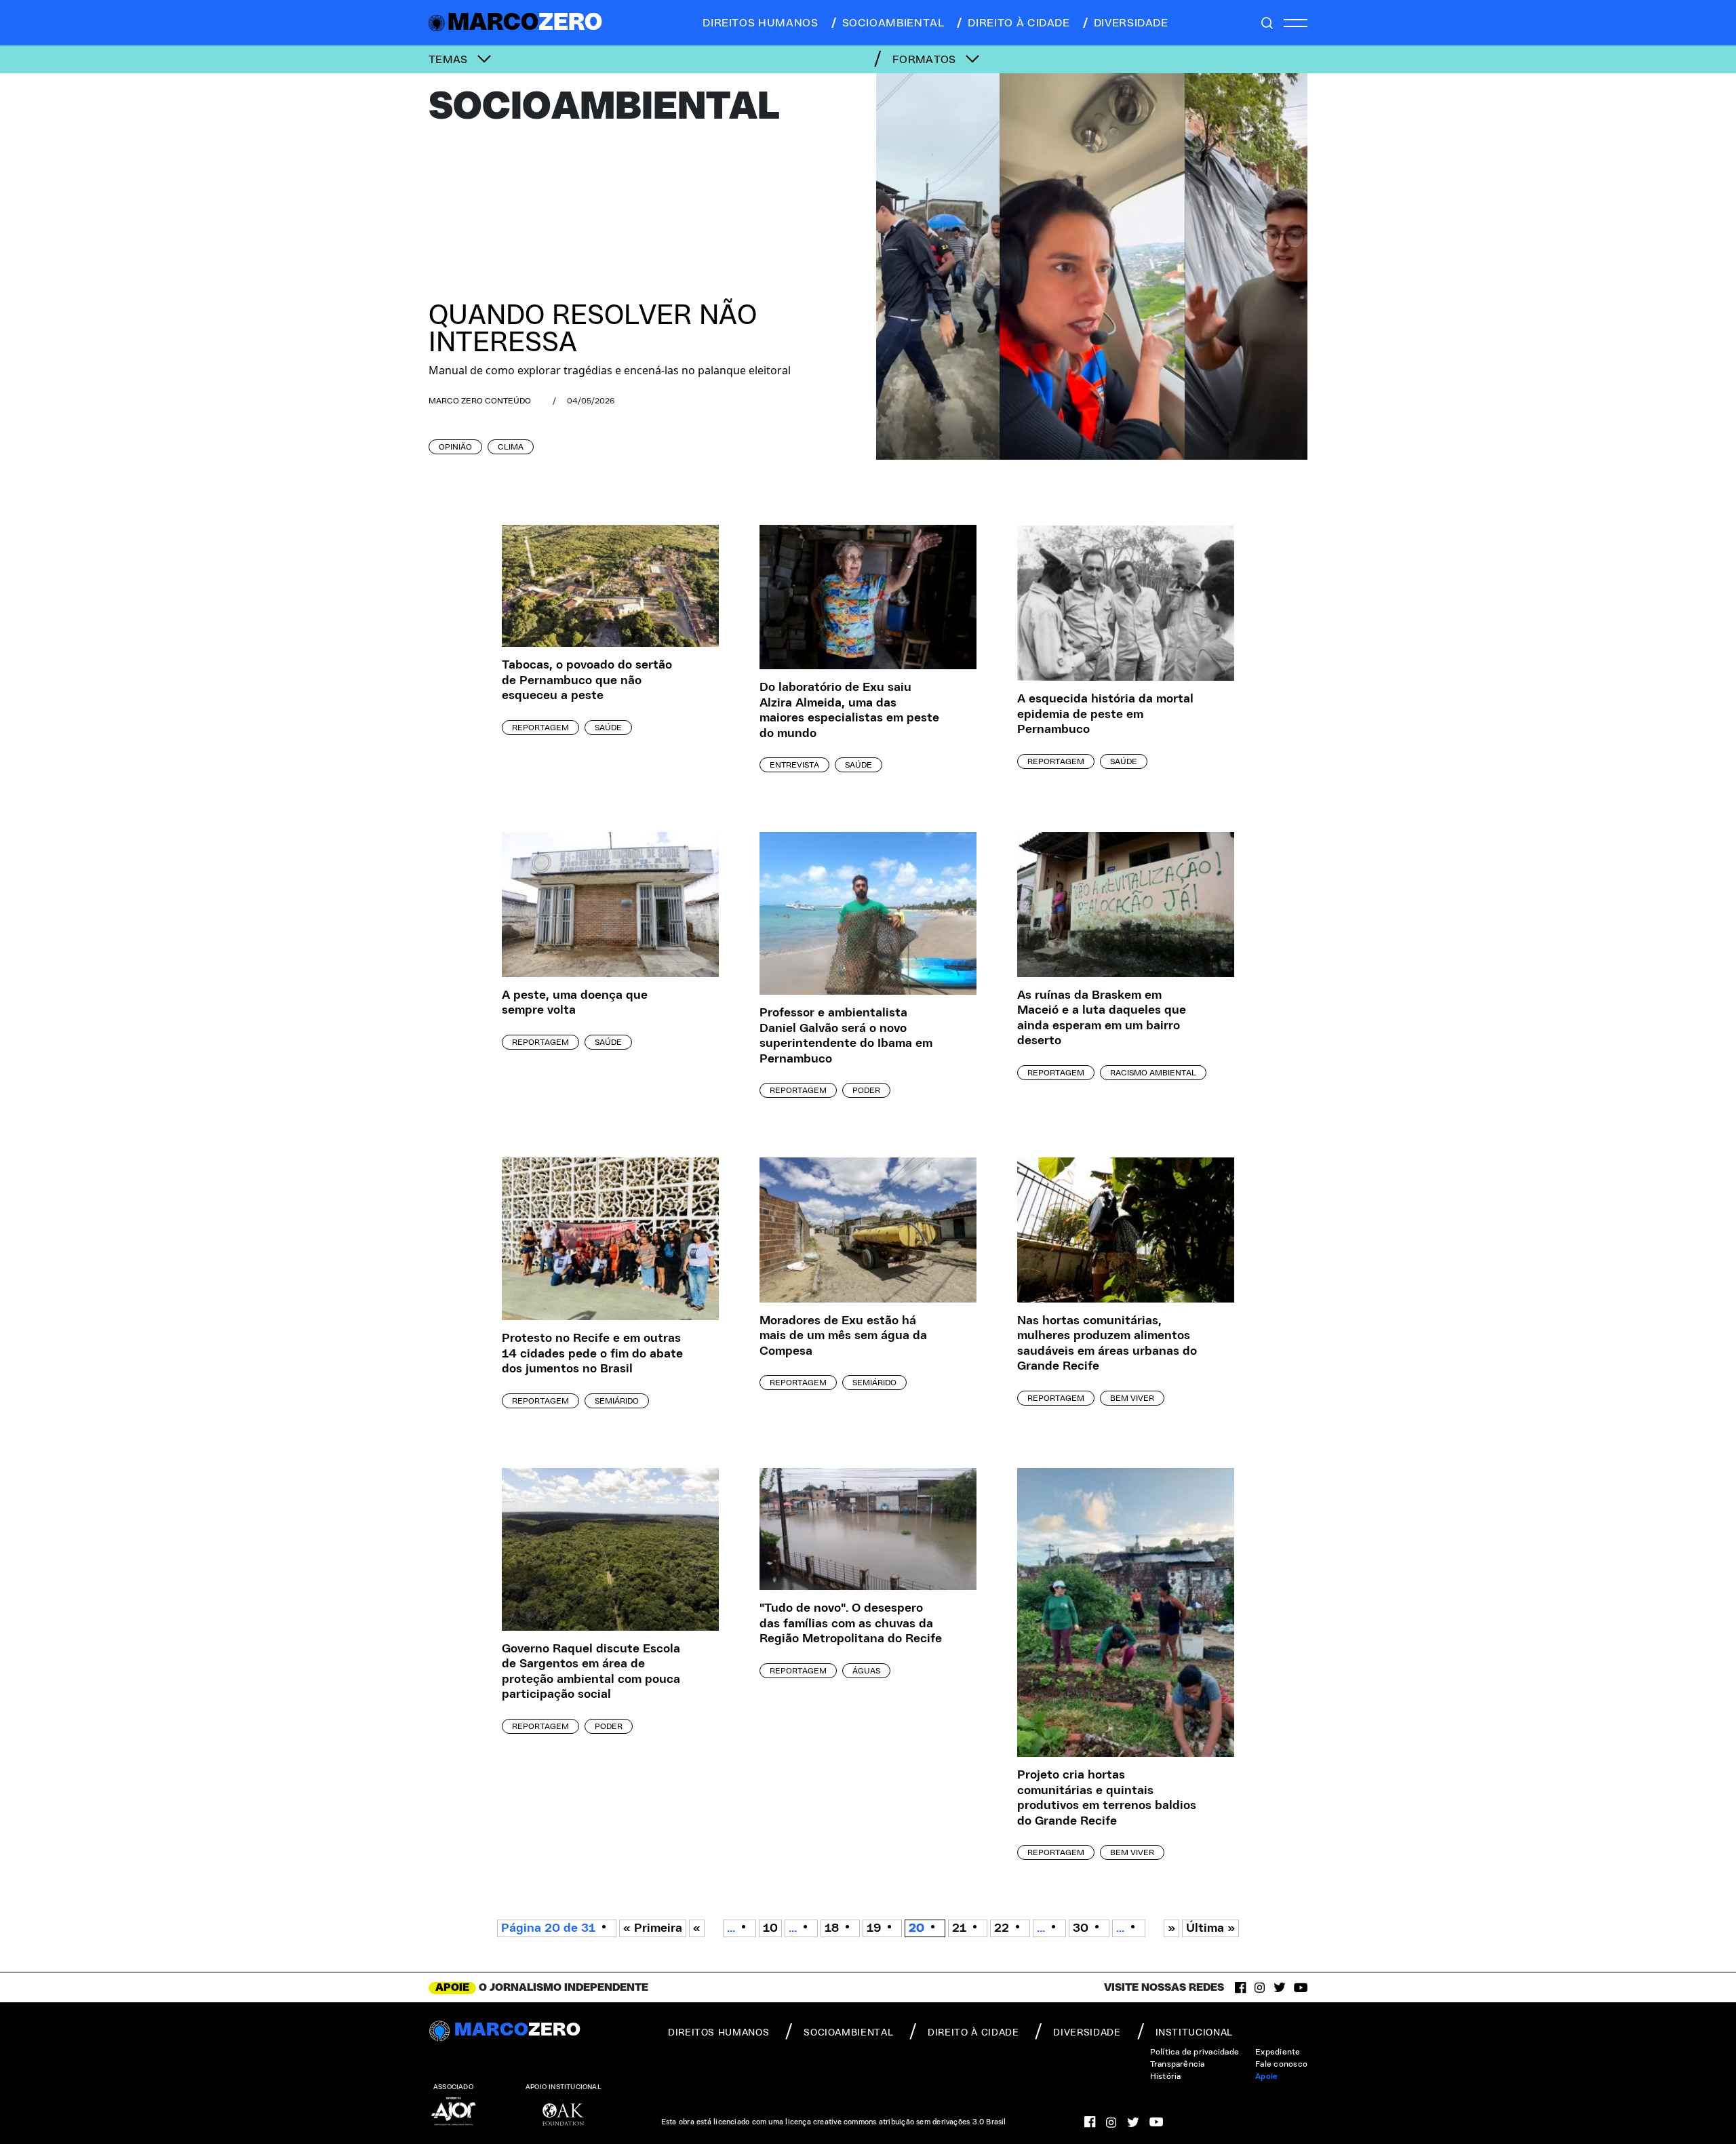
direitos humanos (760, 23)
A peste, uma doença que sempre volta (575, 1003)
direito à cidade (1019, 23)
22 (1002, 1928)
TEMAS (450, 60)
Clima (511, 447)
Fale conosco (1281, 2064)
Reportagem (540, 728)
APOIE (452, 1987)
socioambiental (893, 23)
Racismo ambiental (1153, 1073)
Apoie (1266, 2076)
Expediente (1278, 2052)
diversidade (1131, 23)
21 (959, 1928)
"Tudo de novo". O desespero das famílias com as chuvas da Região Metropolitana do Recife (851, 1624)
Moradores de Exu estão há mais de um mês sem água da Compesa (843, 1336)
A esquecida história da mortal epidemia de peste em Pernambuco (1105, 714)
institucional (1194, 2033)
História (1166, 2076)
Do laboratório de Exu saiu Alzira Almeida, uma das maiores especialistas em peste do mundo (849, 711)
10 (770, 1928)
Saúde (608, 728)
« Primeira (653, 1928)
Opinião (455, 447)
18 (832, 1928)
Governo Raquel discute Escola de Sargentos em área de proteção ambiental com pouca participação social (591, 1672)
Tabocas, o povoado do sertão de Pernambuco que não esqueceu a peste (587, 680)
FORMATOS (926, 60)
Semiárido (617, 1401)
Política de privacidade (1195, 2052)
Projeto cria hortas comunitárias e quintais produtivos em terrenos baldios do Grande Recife (1107, 1798)
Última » (1210, 1928)
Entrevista (794, 765)
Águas (866, 1671)
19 (874, 1928)
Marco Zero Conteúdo (480, 401)
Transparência (1178, 2064)
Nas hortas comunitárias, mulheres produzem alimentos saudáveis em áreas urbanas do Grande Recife (1107, 1344)
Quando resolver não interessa (593, 330)
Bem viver (1132, 1398)
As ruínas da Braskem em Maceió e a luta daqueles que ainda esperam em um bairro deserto (1102, 1018)
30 (1081, 1928)
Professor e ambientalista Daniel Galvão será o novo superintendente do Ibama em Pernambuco (846, 1036)
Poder (866, 1090)
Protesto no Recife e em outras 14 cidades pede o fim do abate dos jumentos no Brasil (592, 1354)
